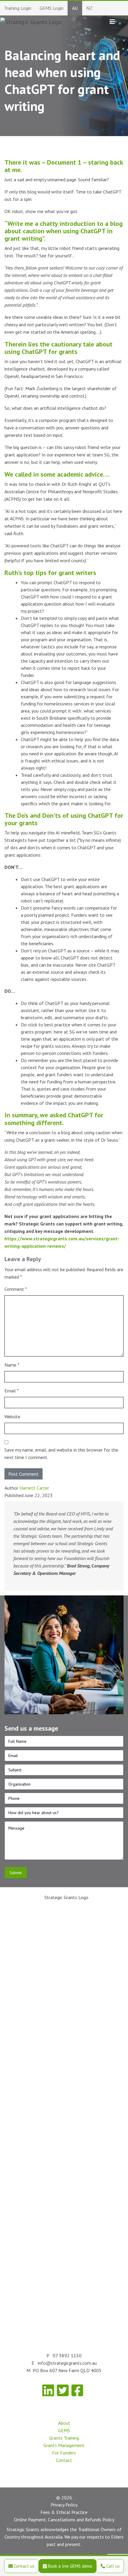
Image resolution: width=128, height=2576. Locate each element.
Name (12, 1365)
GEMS (64, 2430)
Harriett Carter (34, 1488)
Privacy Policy (64, 2505)
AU (75, 8)
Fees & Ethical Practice (64, 2512)
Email (12, 1391)
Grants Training (64, 2438)
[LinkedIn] (48, 2390)
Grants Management (64, 2445)
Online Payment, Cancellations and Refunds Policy (64, 2520)
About (64, 2423)
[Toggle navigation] (112, 22)
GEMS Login (51, 8)
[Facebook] (77, 2390)
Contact (64, 2460)
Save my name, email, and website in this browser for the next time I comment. (61, 1454)
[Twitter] (63, 2390)
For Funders (64, 2453)
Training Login (18, 8)
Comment (16, 1289)
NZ (89, 8)
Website (12, 1417)
